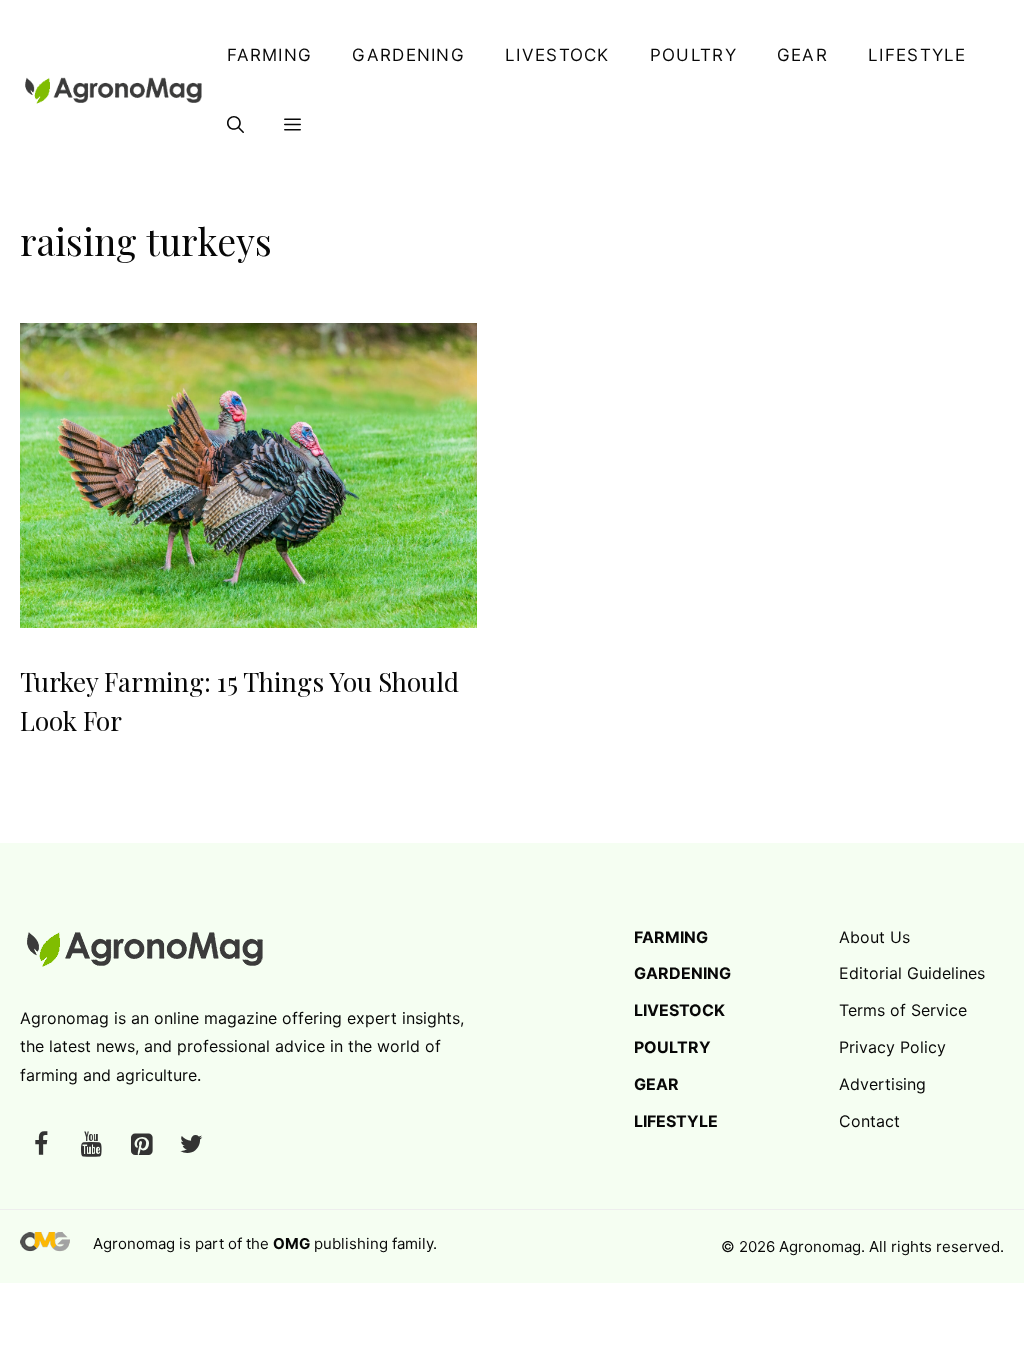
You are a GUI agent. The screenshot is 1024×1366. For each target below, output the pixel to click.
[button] (235, 125)
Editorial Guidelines (912, 973)
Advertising (882, 1084)
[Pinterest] (141, 1145)
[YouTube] (91, 1145)
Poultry (693, 55)
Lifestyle (917, 55)
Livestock (557, 55)
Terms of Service (903, 1010)
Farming (269, 55)
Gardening (408, 55)
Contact (869, 1121)
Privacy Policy (892, 1047)
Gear (802, 55)
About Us (874, 937)
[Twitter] (191, 1145)
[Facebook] (41, 1145)
